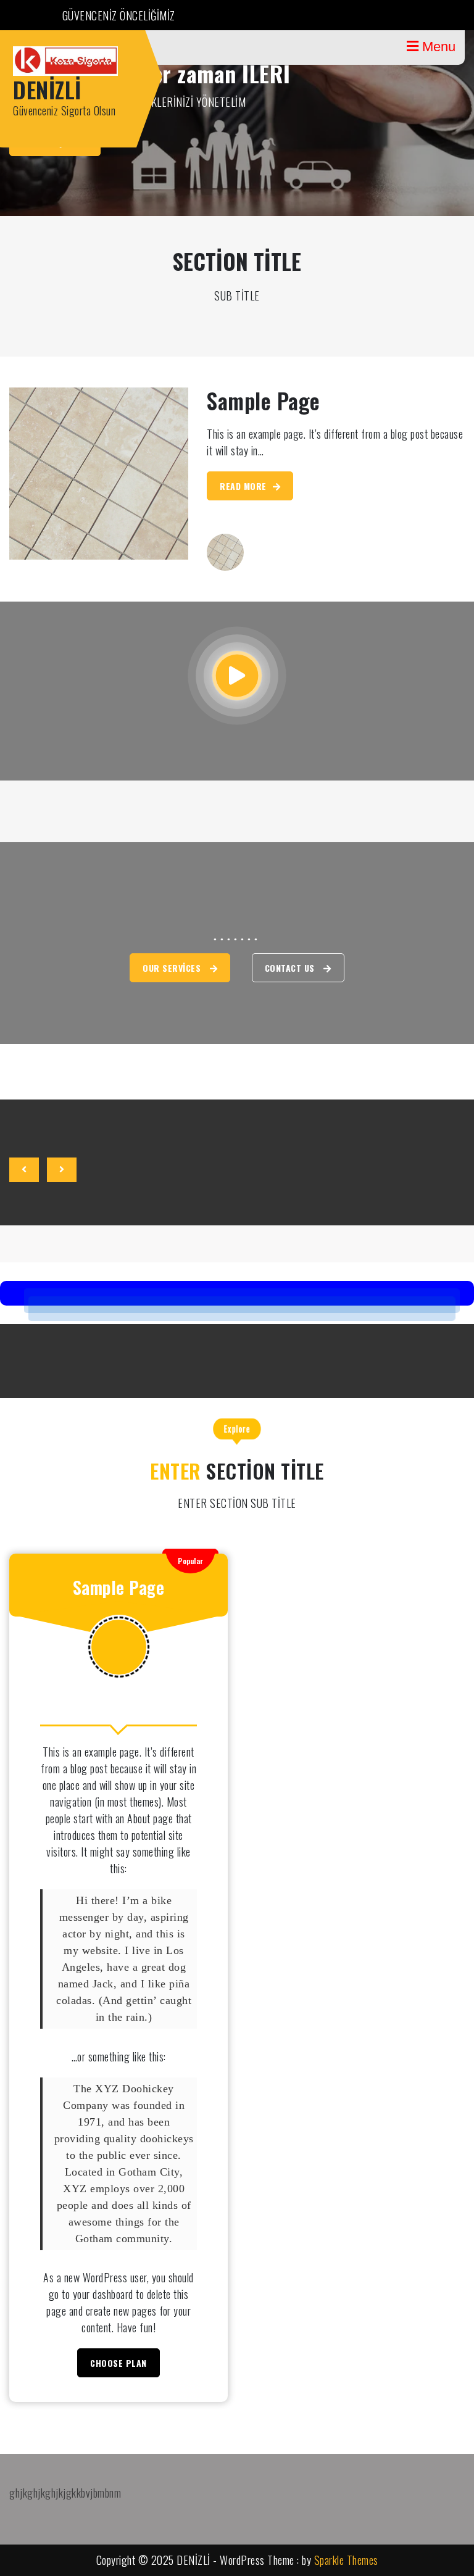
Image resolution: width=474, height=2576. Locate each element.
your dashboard (103, 2294)
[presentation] (24, 1170)
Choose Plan (118, 2363)
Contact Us (291, 968)
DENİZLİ (47, 89)
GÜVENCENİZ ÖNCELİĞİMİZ (119, 15)
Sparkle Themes (346, 2560)
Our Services (173, 968)
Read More (243, 486)
